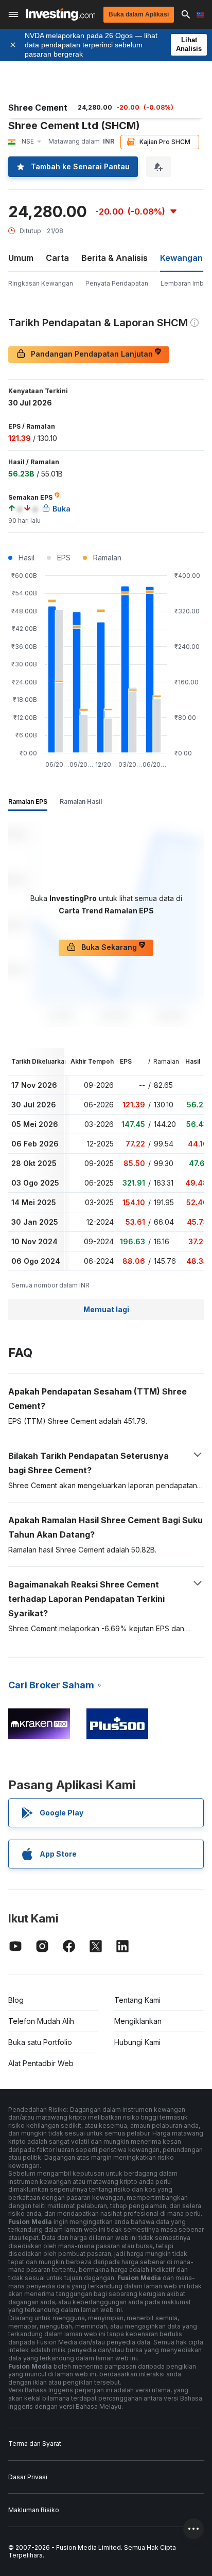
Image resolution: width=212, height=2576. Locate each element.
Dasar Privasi (28, 2477)
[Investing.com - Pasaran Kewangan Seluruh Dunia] (60, 14)
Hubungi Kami (137, 2042)
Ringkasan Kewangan (41, 283)
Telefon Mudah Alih (41, 2021)
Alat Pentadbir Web (41, 2063)
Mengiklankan (138, 2021)
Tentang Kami (137, 2000)
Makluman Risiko (34, 2510)
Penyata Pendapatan (117, 283)
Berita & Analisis (114, 258)
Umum (21, 258)
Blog (16, 2000)
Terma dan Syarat (35, 2443)
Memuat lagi (106, 1309)
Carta (57, 258)
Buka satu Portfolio (40, 2042)
